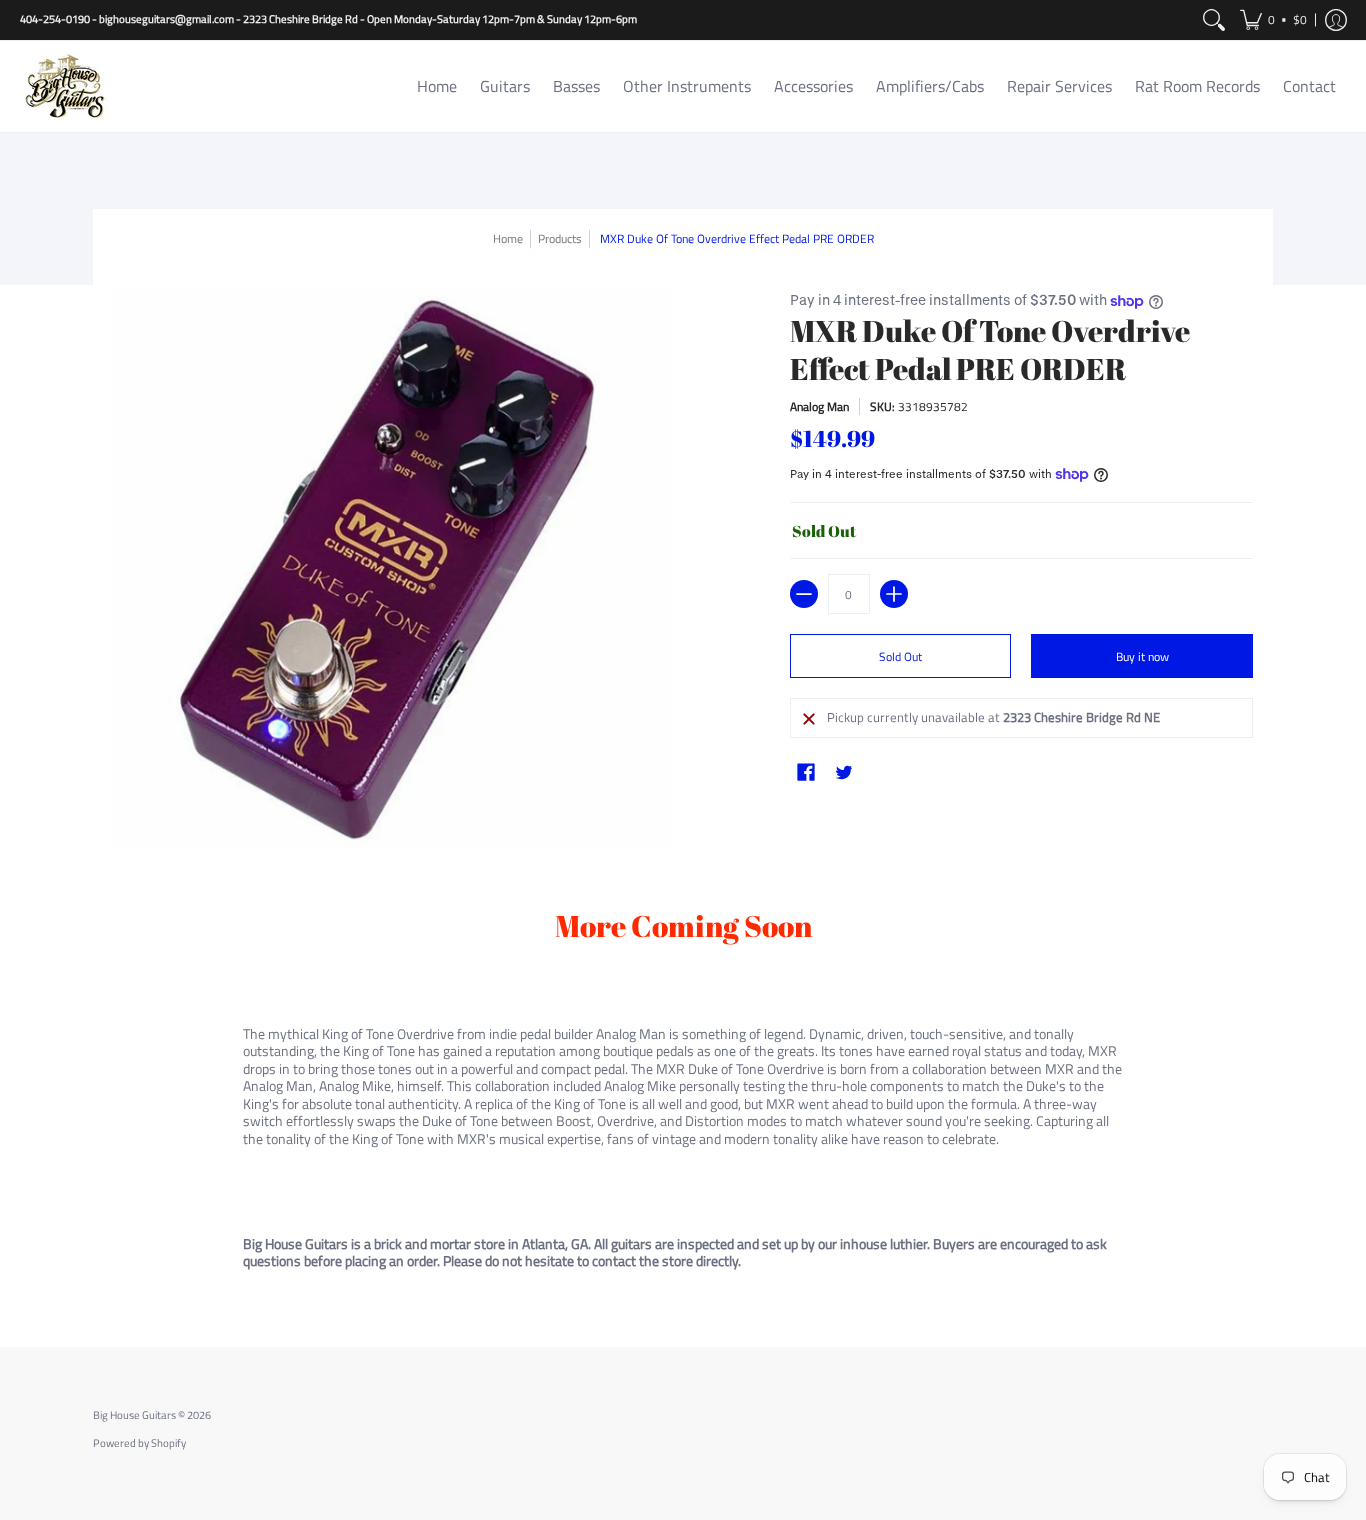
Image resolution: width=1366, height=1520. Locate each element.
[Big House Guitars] (65, 86)
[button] (1273, 20)
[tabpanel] (683, 1093)
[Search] (1214, 20)
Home (508, 238)
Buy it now (1142, 656)
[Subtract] (804, 594)
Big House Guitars (134, 1415)
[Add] (894, 594)
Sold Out (900, 656)
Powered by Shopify (139, 1443)
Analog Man (819, 406)
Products (560, 238)
